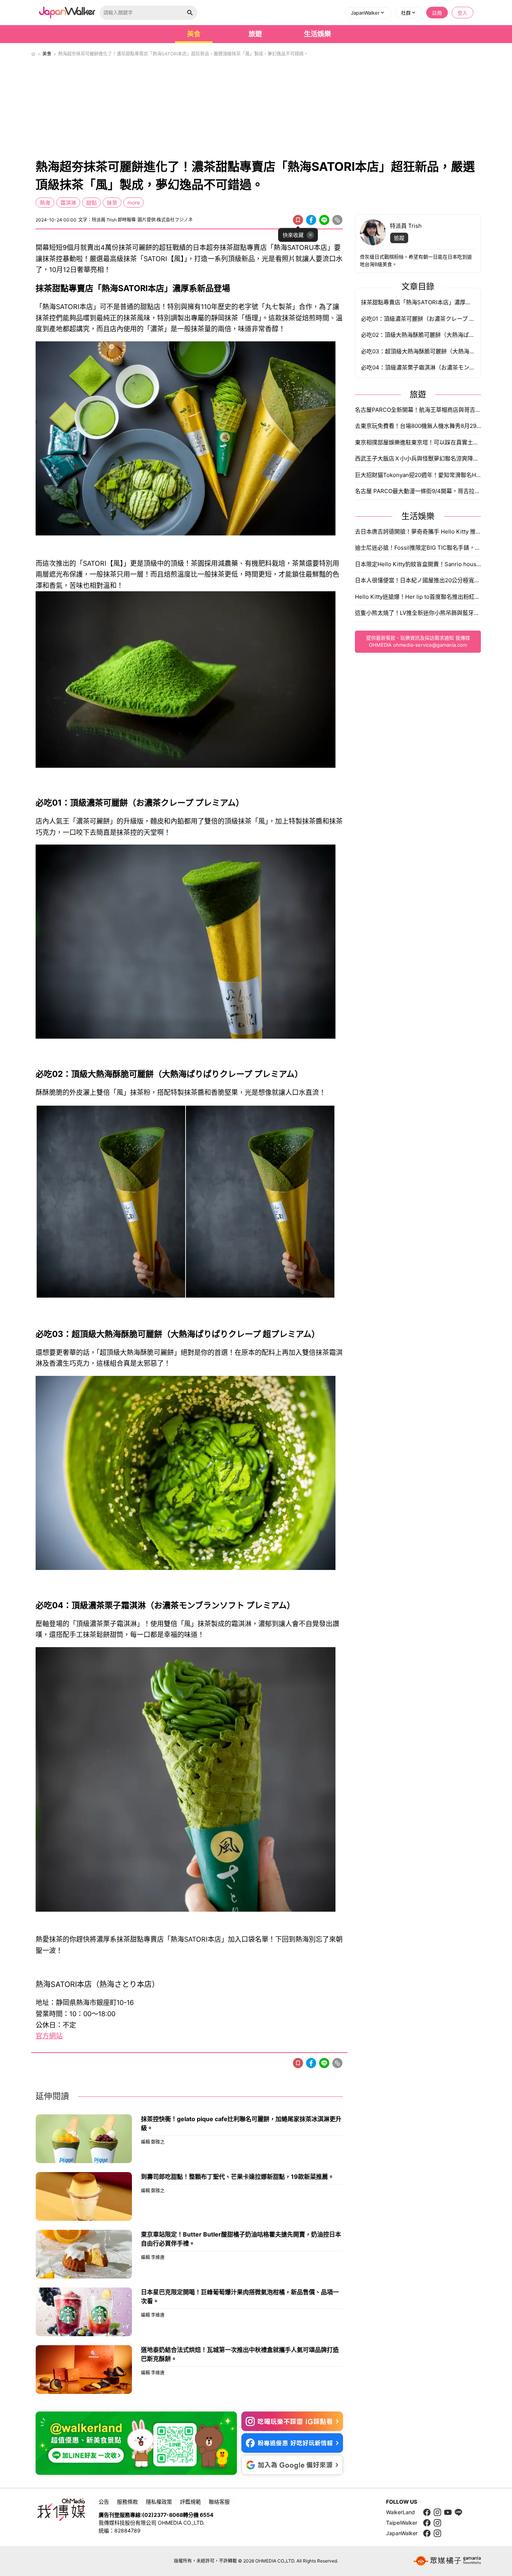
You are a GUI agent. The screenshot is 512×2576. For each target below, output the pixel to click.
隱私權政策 (159, 2502)
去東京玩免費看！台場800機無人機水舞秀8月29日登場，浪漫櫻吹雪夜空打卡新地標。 (418, 426)
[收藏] (298, 220)
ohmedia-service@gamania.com (430, 645)
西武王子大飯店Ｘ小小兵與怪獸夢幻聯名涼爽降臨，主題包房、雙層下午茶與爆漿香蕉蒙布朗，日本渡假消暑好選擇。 (418, 458)
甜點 (91, 203)
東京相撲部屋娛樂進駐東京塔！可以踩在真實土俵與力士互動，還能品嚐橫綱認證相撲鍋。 (418, 442)
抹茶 (112, 203)
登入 (463, 13)
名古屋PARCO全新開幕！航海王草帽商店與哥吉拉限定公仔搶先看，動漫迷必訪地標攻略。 (418, 410)
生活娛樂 (317, 34)
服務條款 (127, 2502)
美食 (194, 34)
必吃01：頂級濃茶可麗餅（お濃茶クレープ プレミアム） (418, 319)
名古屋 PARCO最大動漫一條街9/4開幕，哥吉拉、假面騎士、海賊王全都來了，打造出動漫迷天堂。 (418, 491)
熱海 (45, 203)
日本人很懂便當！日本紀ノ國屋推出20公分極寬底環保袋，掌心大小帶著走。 (418, 580)
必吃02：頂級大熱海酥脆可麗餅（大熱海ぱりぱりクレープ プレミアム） (418, 335)
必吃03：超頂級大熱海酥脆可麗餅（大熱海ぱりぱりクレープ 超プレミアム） (418, 351)
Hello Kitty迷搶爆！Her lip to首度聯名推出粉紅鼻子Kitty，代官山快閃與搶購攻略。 (418, 597)
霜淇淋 (68, 203)
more (134, 203)
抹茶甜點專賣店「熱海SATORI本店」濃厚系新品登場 (418, 302)
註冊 (437, 13)
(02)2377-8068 (162, 2515)
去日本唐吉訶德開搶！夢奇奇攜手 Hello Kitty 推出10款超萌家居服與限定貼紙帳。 (418, 531)
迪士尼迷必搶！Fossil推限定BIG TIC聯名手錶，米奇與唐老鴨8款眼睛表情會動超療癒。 (418, 548)
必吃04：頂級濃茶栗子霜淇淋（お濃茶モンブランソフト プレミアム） (418, 367)
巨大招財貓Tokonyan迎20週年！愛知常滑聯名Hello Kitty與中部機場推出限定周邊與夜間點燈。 (418, 475)
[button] (368, 13)
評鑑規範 (190, 2502)
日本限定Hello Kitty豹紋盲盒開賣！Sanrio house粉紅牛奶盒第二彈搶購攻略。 (418, 564)
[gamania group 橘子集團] (447, 2561)
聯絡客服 (219, 2502)
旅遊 (255, 34)
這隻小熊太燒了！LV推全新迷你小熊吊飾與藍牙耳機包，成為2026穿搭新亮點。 (418, 613)
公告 (104, 2502)
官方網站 (49, 2036)
